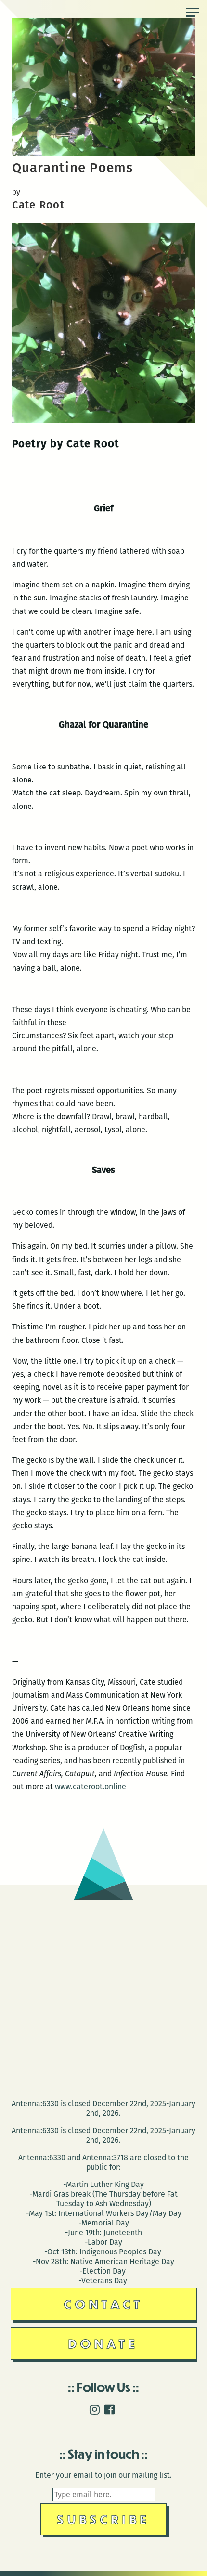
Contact (104, 2304)
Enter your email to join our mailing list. (103, 2475)
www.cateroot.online (91, 1787)
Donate (103, 2343)
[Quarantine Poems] (104, 153)
